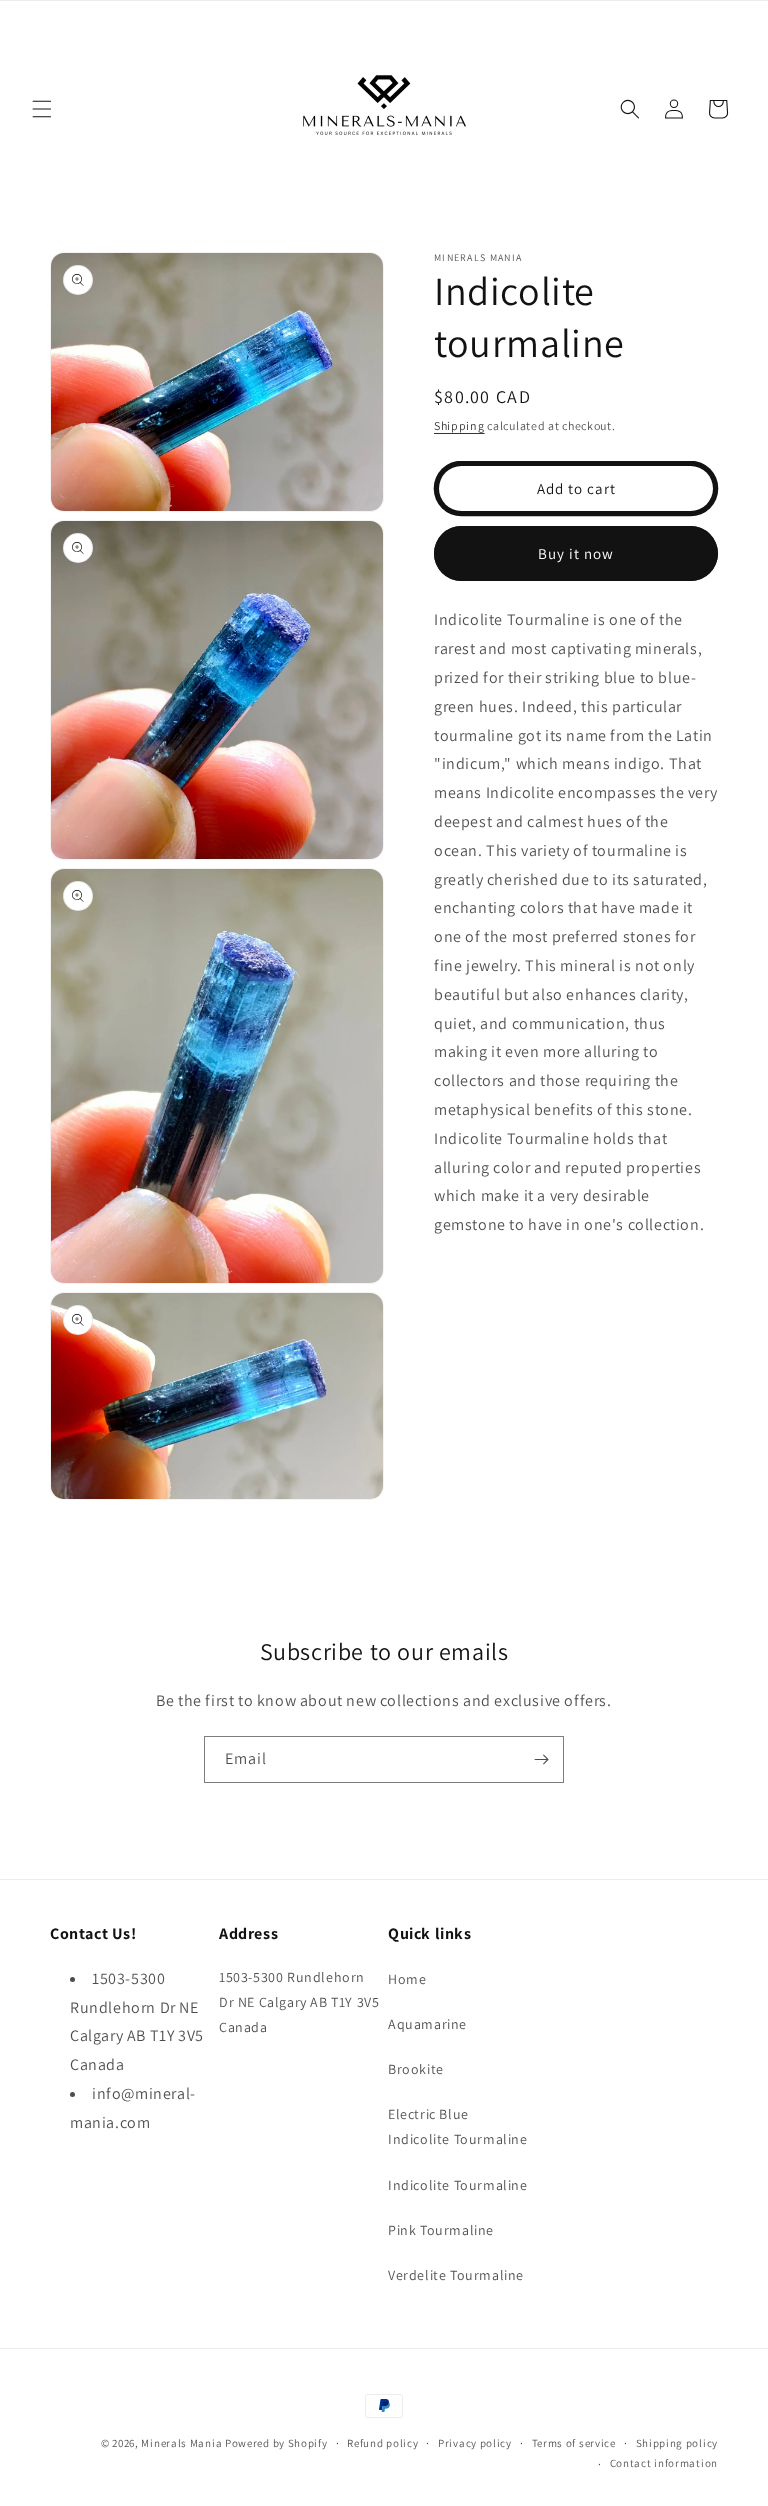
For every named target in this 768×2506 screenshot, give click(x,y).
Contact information (664, 2463)
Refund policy (382, 2443)
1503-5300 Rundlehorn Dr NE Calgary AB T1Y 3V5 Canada (299, 2002)
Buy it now (576, 553)
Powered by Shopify (276, 2443)
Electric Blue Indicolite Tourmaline (458, 2126)
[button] (42, 109)
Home (407, 1979)
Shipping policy (677, 2443)
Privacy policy (475, 2443)
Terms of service (574, 2443)
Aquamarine (427, 2024)
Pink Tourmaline (441, 2230)
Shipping (459, 425)
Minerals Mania (181, 2443)
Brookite (416, 2069)
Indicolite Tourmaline (458, 2185)
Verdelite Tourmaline (456, 2275)
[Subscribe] (541, 1759)
